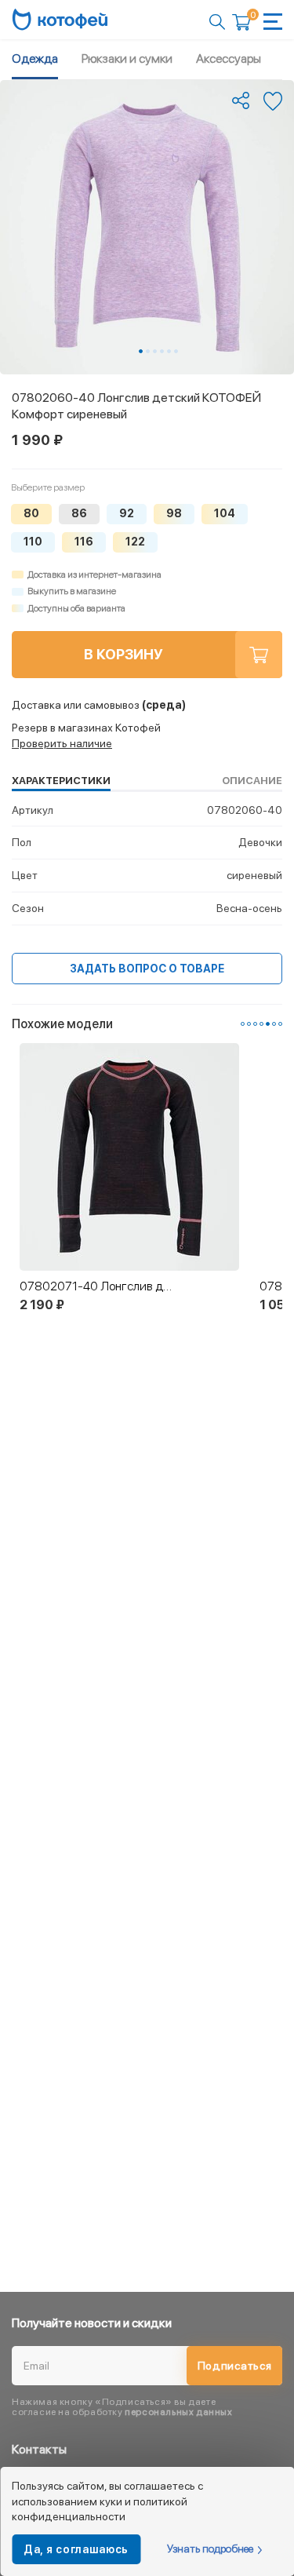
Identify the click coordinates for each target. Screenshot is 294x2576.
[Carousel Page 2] (148, 351)
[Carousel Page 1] (243, 1024)
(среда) (99, 705)
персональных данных (178, 2412)
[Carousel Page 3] (155, 351)
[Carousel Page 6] (176, 351)
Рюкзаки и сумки (127, 58)
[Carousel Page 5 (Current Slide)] (268, 1024)
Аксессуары (229, 58)
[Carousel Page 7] (280, 1024)
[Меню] (273, 22)
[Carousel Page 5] (169, 351)
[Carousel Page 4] (162, 351)
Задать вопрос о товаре (147, 969)
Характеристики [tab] (61, 781)
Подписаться (235, 2366)
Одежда (35, 58)
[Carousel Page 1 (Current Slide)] (141, 351)
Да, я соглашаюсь (76, 2549)
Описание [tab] (252, 781)
